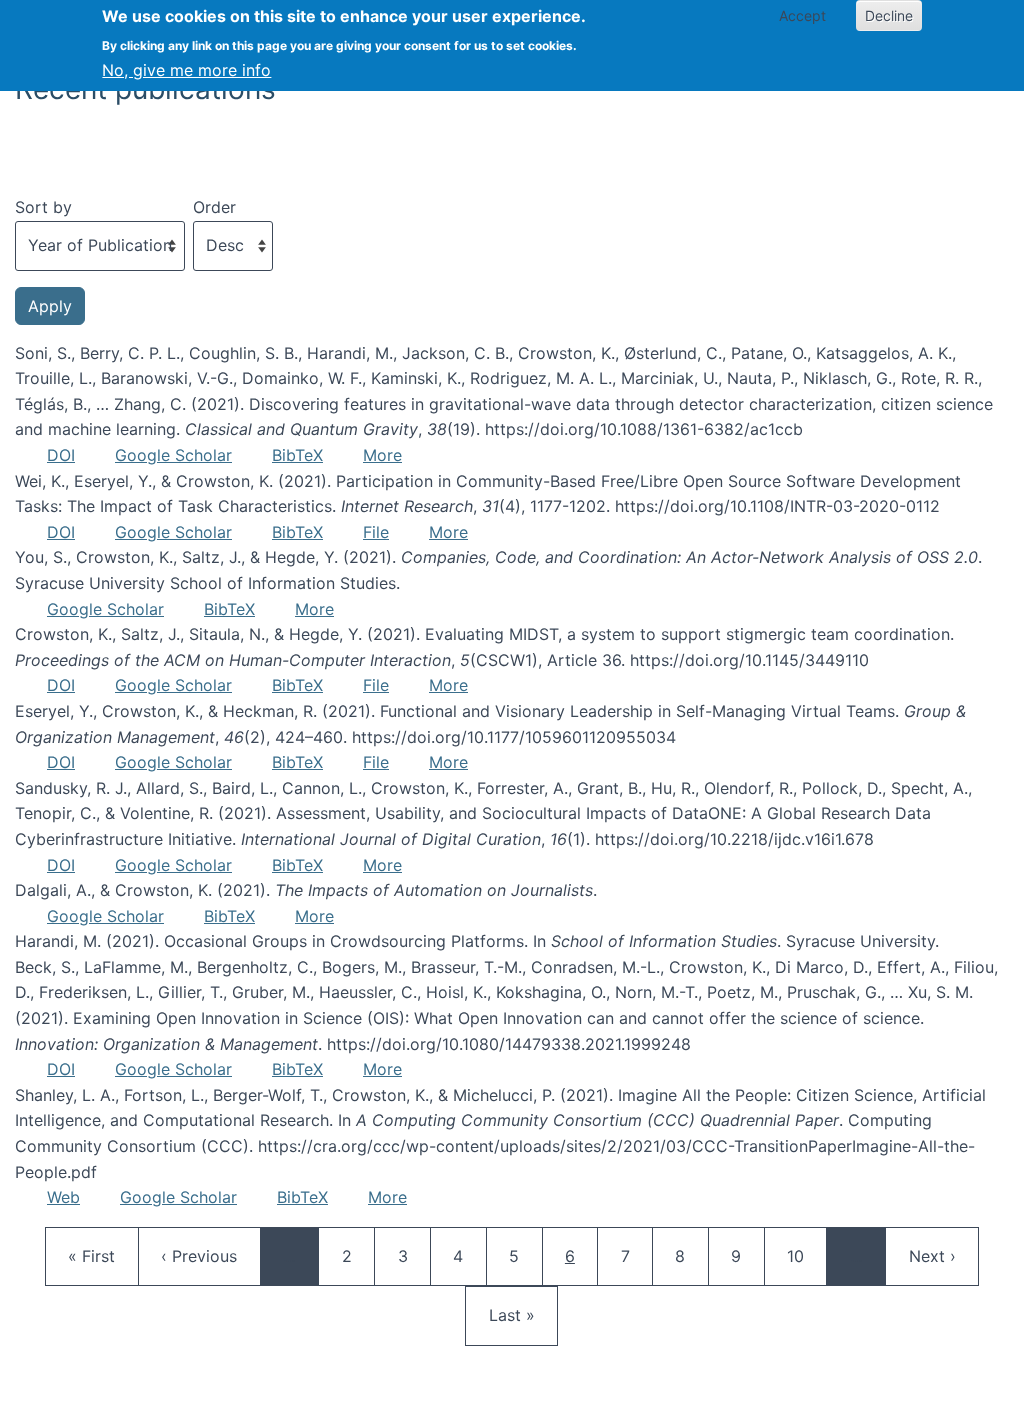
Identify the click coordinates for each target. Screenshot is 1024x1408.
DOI (61, 455)
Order (214, 207)
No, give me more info (186, 70)
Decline (889, 15)
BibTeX (297, 455)
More (382, 455)
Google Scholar (173, 455)
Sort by (43, 207)
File (376, 532)
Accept (802, 15)
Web (63, 1197)
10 (805, 1255)
